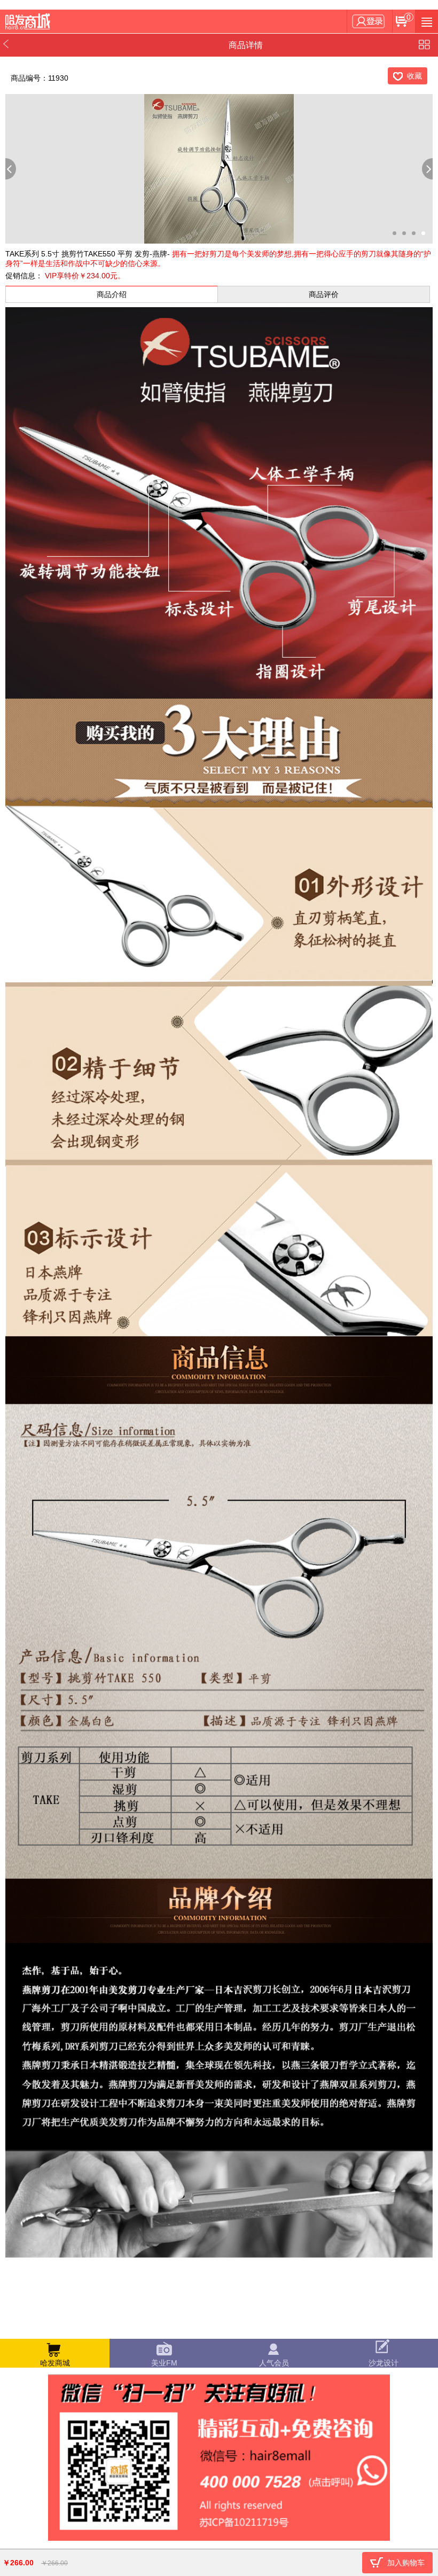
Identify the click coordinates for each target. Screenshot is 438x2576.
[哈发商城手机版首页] (29, 22)
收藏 (414, 76)
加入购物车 (406, 2563)
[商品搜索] (427, 21)
